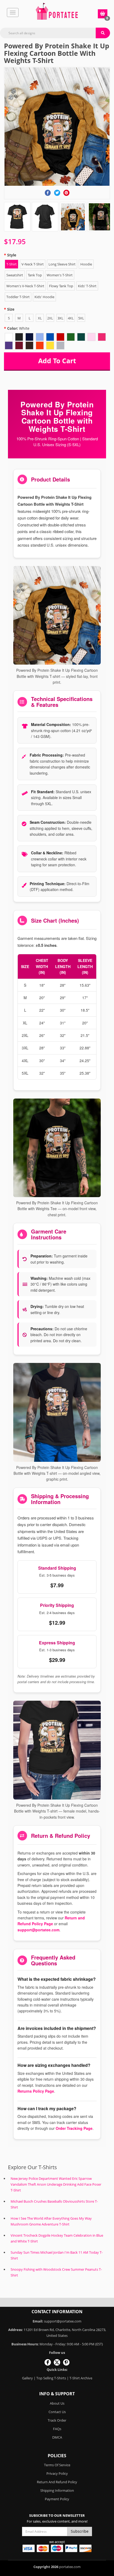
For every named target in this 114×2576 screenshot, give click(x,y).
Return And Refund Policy (57, 2482)
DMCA (57, 2437)
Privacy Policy (57, 2473)
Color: (18, 328)
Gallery (27, 2378)
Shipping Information (57, 2490)
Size (11, 309)
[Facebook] (48, 193)
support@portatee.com (38, 1930)
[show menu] (13, 12)
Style (12, 255)
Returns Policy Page (36, 2091)
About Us (57, 2403)
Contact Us (57, 2412)
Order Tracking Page (74, 2128)
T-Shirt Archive (81, 2378)
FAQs (57, 2429)
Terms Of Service (57, 2465)
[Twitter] (57, 193)
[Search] (103, 33)
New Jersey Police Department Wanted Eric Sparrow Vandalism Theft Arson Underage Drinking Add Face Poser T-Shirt (56, 2184)
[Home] (57, 11)
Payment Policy (57, 2499)
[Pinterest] (66, 193)
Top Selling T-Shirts (51, 2378)
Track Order (57, 2420)
